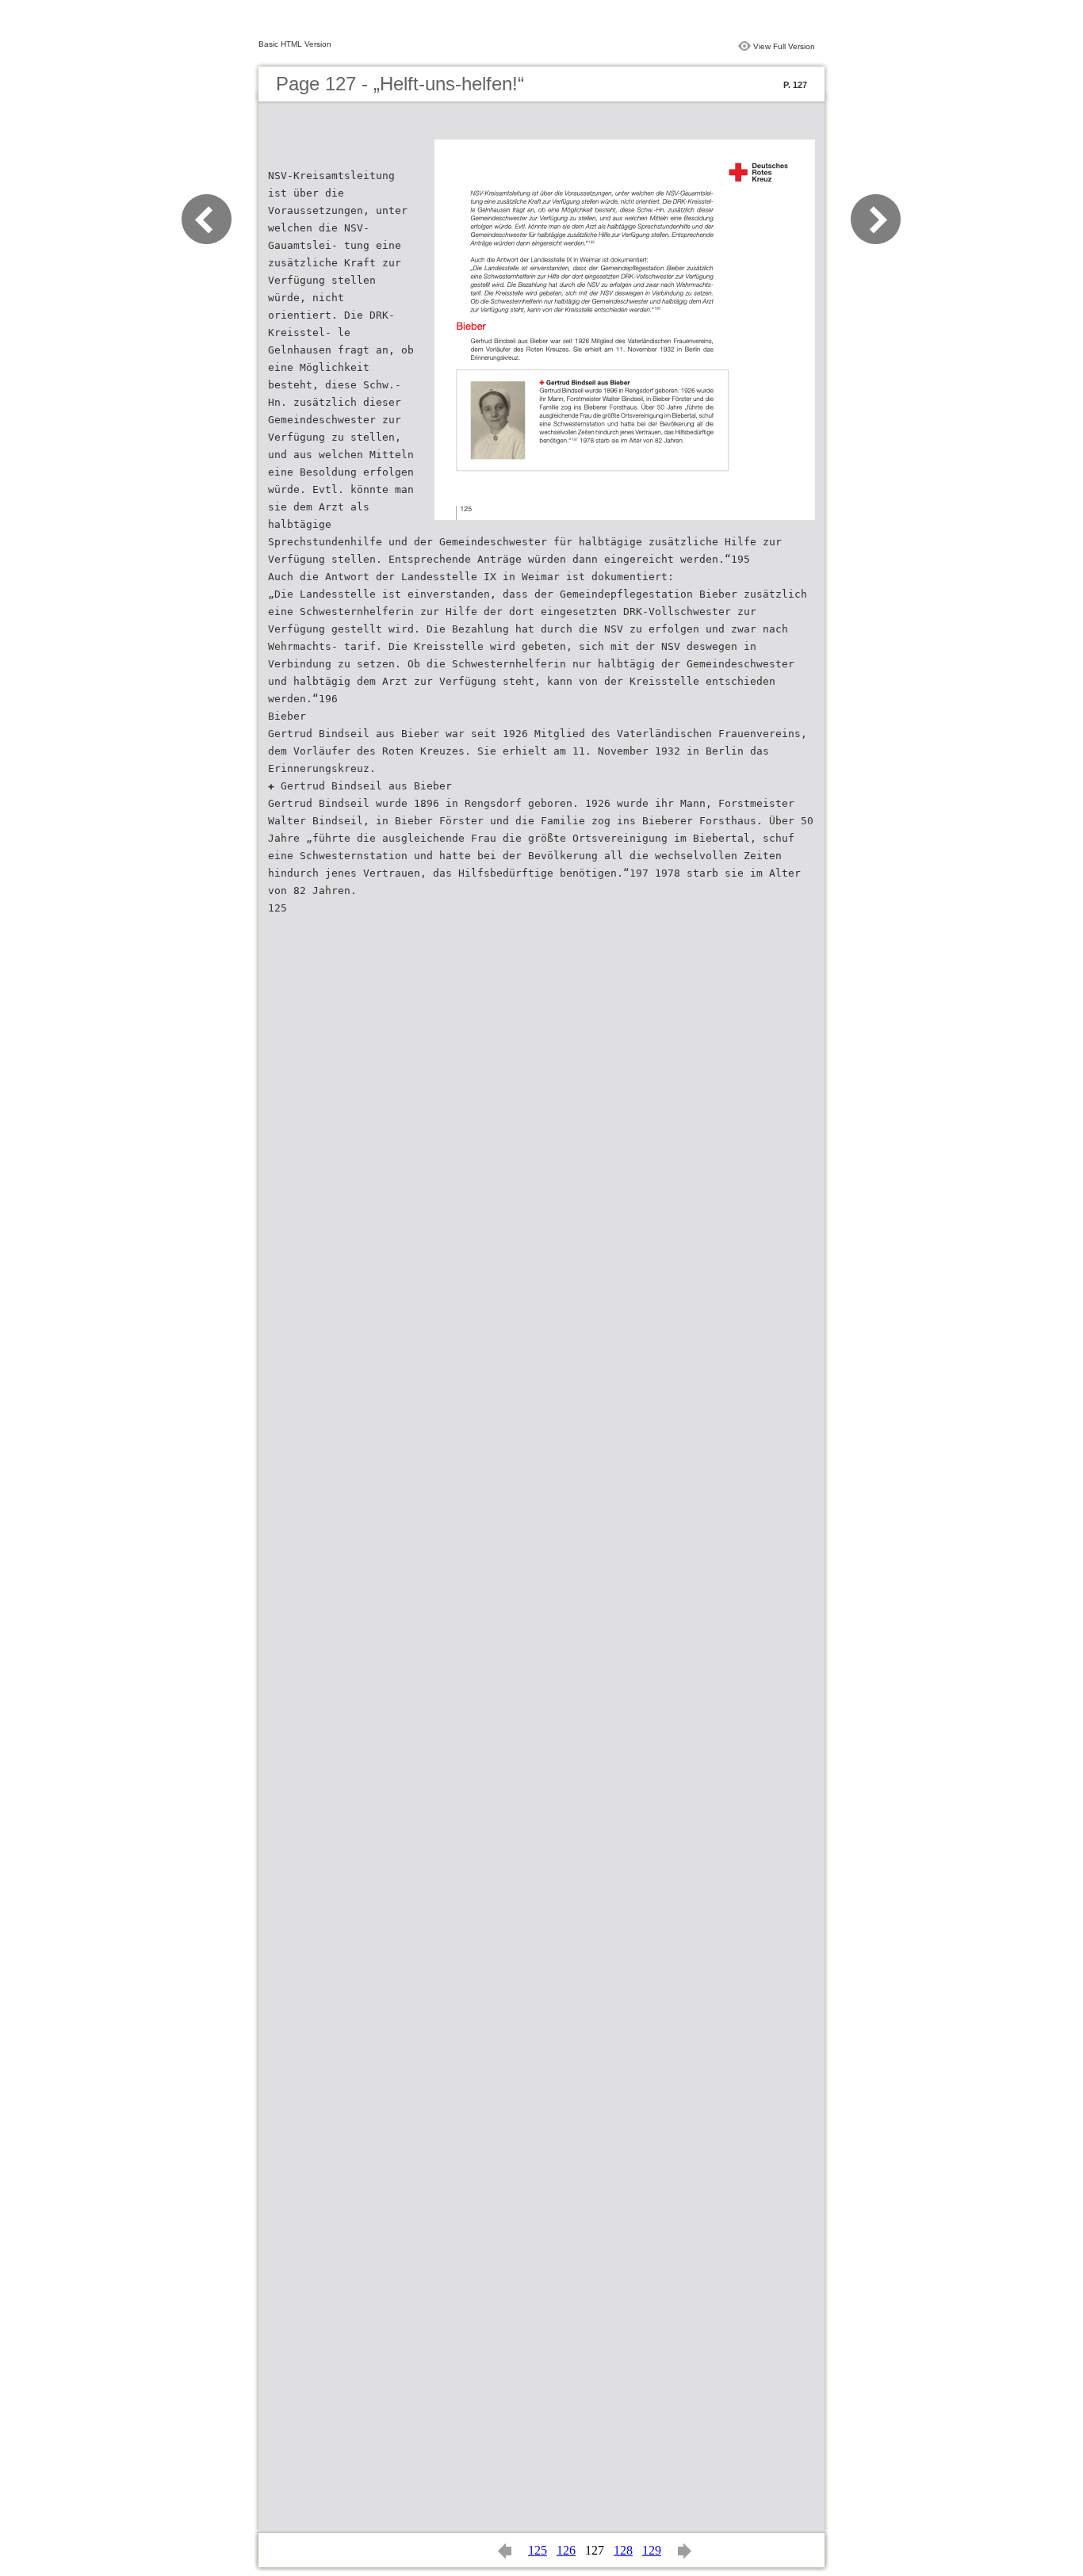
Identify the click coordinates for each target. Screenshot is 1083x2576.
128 (623, 2550)
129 (652, 2550)
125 (538, 2550)
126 (566, 2550)
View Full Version (784, 46)
